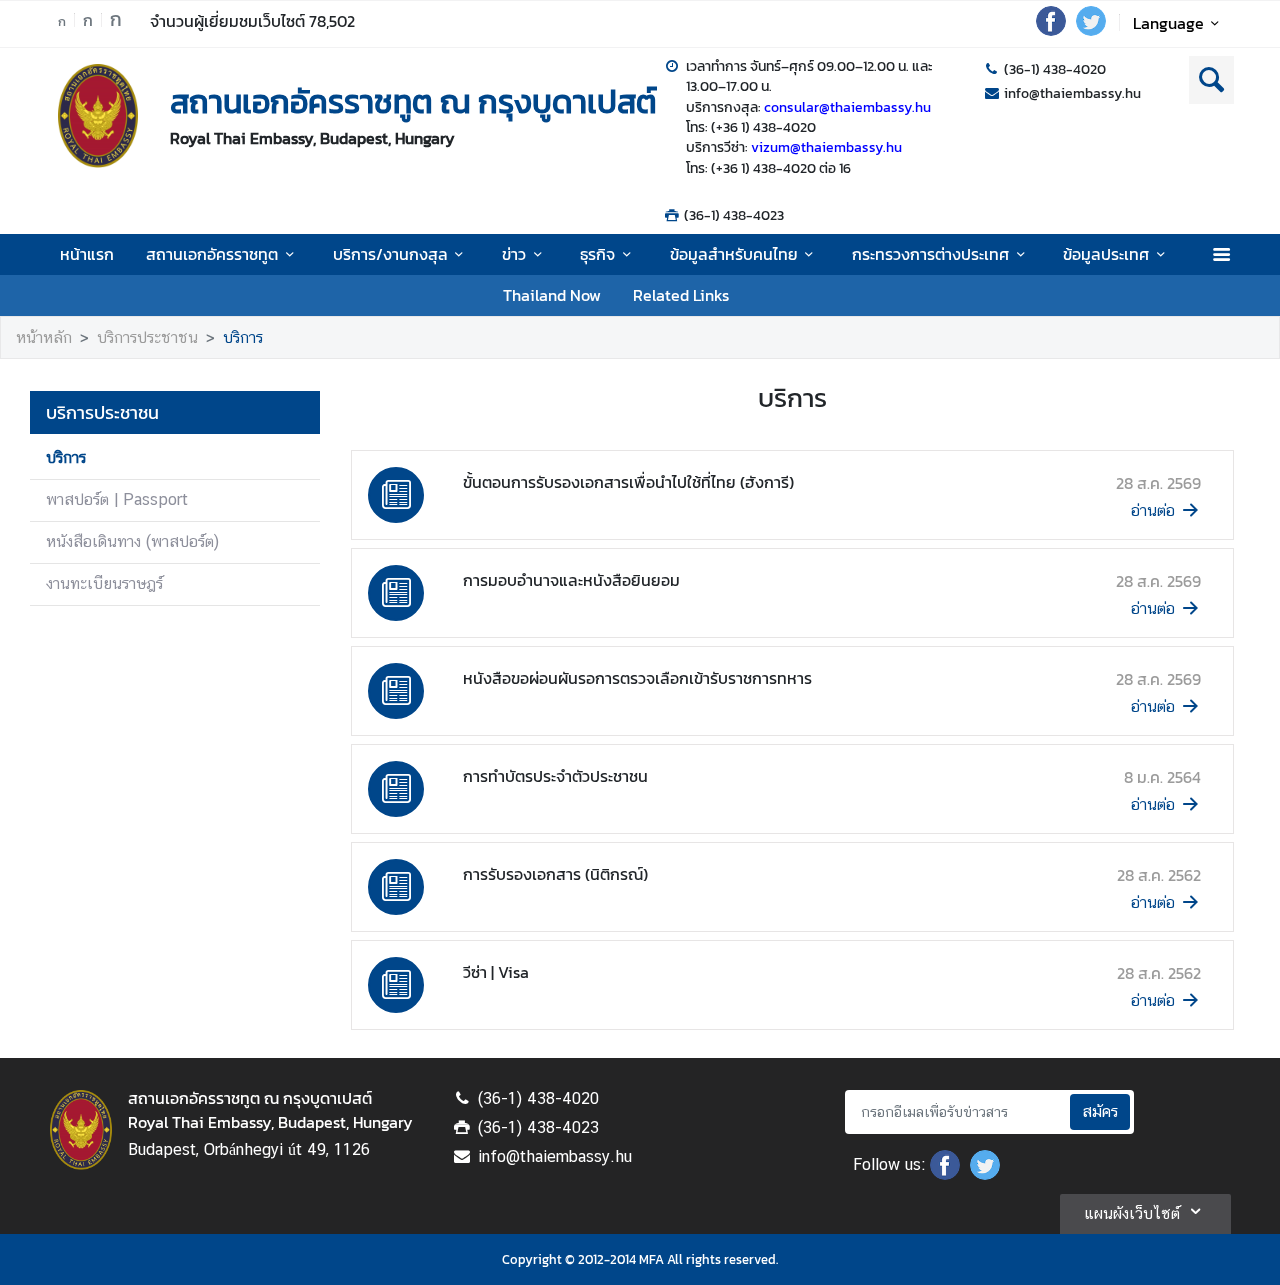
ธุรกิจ (597, 254)
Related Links (681, 295)
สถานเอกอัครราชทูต (212, 254)
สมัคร (1100, 1111)
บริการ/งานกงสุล (390, 254)
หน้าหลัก (44, 337)
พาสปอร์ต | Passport (117, 499)
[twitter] (1091, 30)
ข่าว (514, 254)
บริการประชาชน (147, 337)
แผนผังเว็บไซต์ (1132, 1213)
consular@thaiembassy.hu (847, 107)
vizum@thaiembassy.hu (826, 147)
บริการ (243, 337)
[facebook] (1051, 30)
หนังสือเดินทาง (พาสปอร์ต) (132, 541)
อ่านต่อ (1153, 510)
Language (1168, 23)
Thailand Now (552, 295)
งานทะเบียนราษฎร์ (104, 583)
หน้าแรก (87, 254)
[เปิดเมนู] (1220, 254)
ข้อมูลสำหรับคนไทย (734, 254)
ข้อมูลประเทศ (1106, 254)
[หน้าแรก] (98, 116)
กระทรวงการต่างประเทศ (930, 254)
